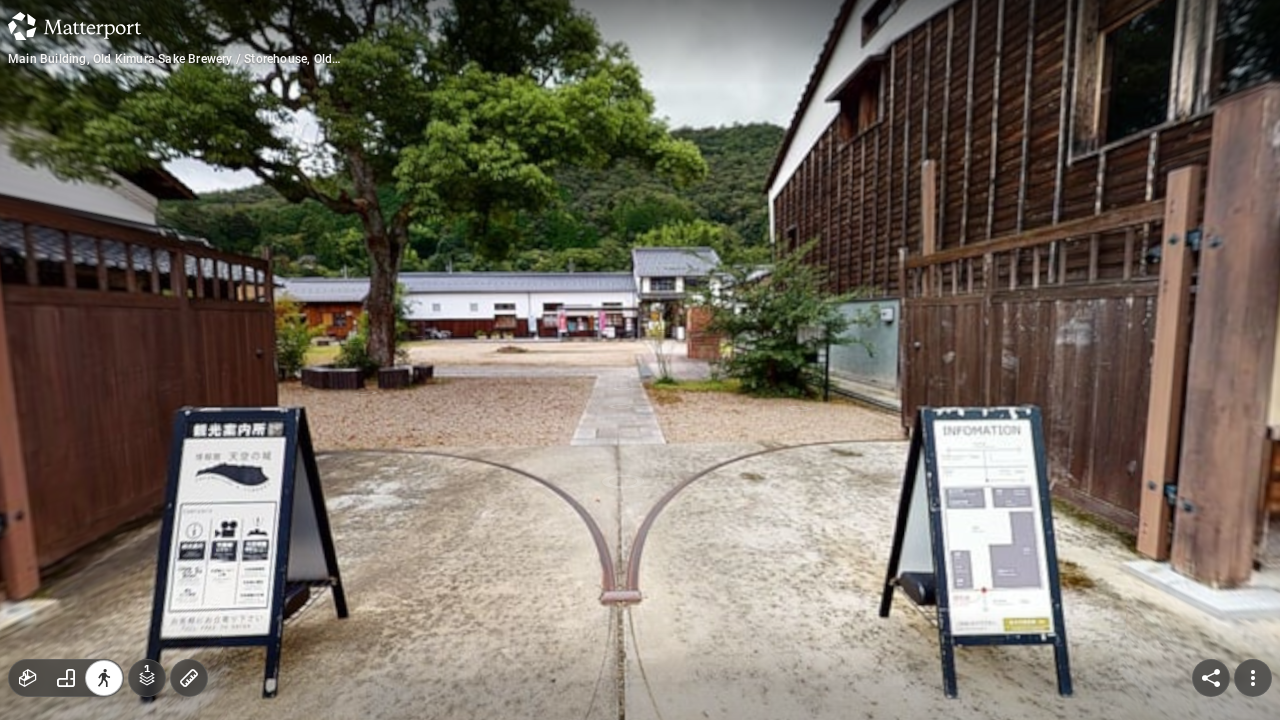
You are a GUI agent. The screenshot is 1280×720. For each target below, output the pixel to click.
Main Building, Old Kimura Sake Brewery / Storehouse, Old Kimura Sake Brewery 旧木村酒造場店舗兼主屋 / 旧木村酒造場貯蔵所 (182, 59)
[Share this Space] (1211, 678)
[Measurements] (189, 678)
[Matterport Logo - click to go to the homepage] (74, 26)
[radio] (28, 678)
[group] (66, 678)
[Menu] (1253, 678)
